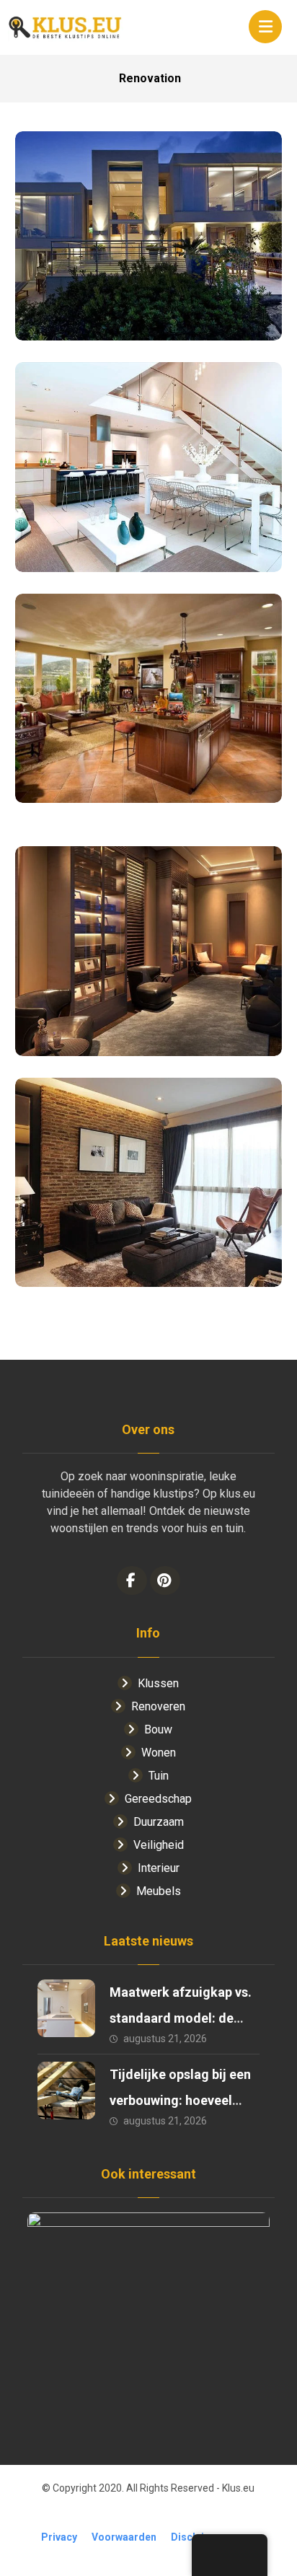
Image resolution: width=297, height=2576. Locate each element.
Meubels (159, 1891)
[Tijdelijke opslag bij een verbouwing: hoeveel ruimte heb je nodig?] (66, 2091)
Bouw (158, 1729)
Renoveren (158, 1706)
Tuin (159, 1776)
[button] (265, 27)
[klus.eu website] (66, 27)
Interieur (159, 1868)
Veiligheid (159, 1845)
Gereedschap (158, 1799)
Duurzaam (159, 1822)
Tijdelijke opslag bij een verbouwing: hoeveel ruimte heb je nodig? (180, 2100)
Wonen (159, 1753)
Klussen (158, 1683)
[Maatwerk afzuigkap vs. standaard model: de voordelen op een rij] (66, 2008)
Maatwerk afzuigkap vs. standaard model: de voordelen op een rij (181, 2018)
